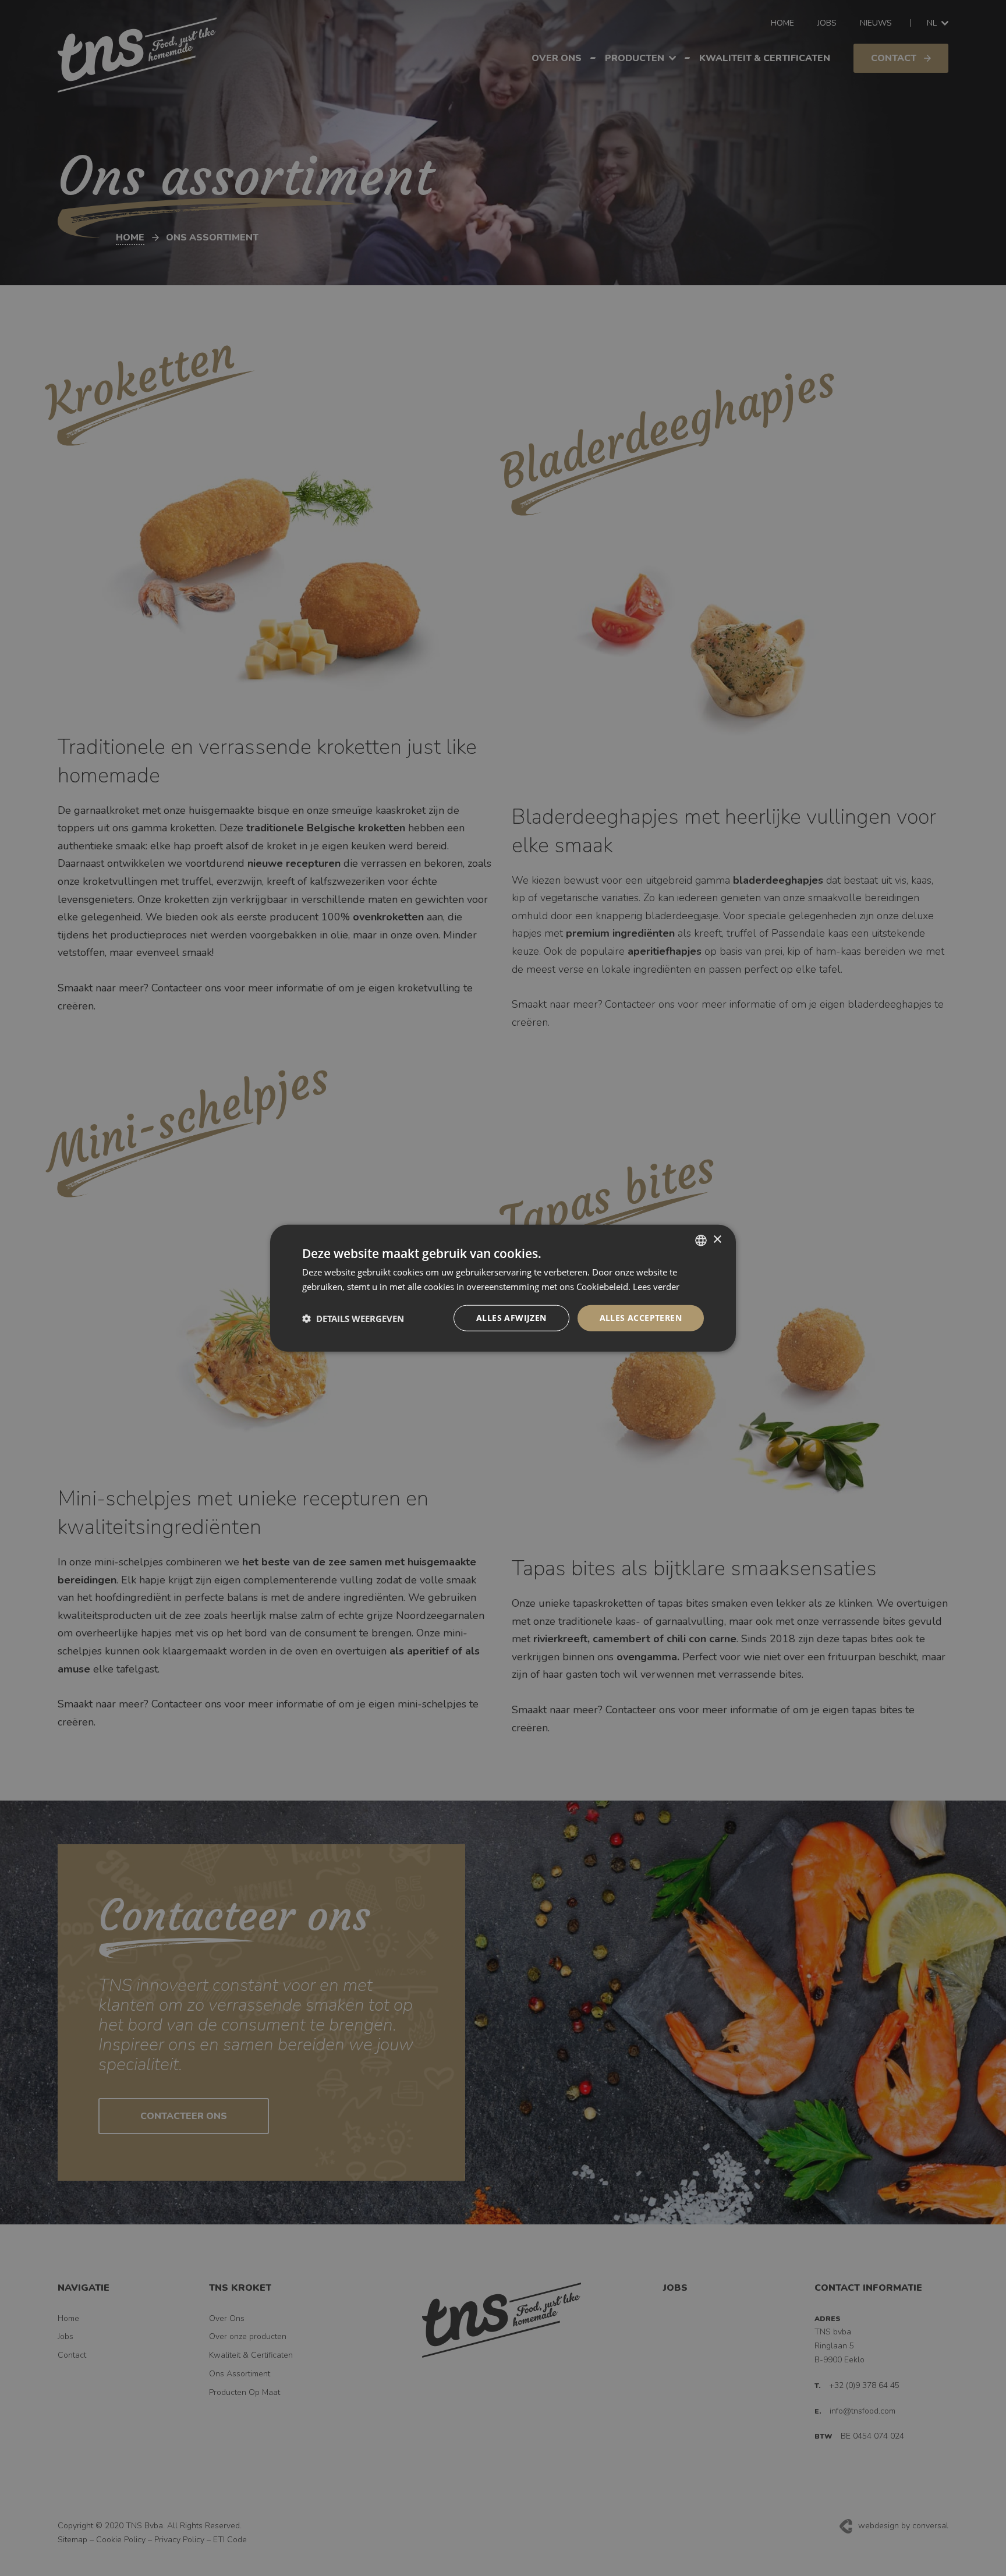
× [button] (717, 1240)
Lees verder (656, 1286)
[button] (353, 1318)
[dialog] (503, 1288)
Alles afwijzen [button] (511, 1318)
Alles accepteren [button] (641, 1318)
